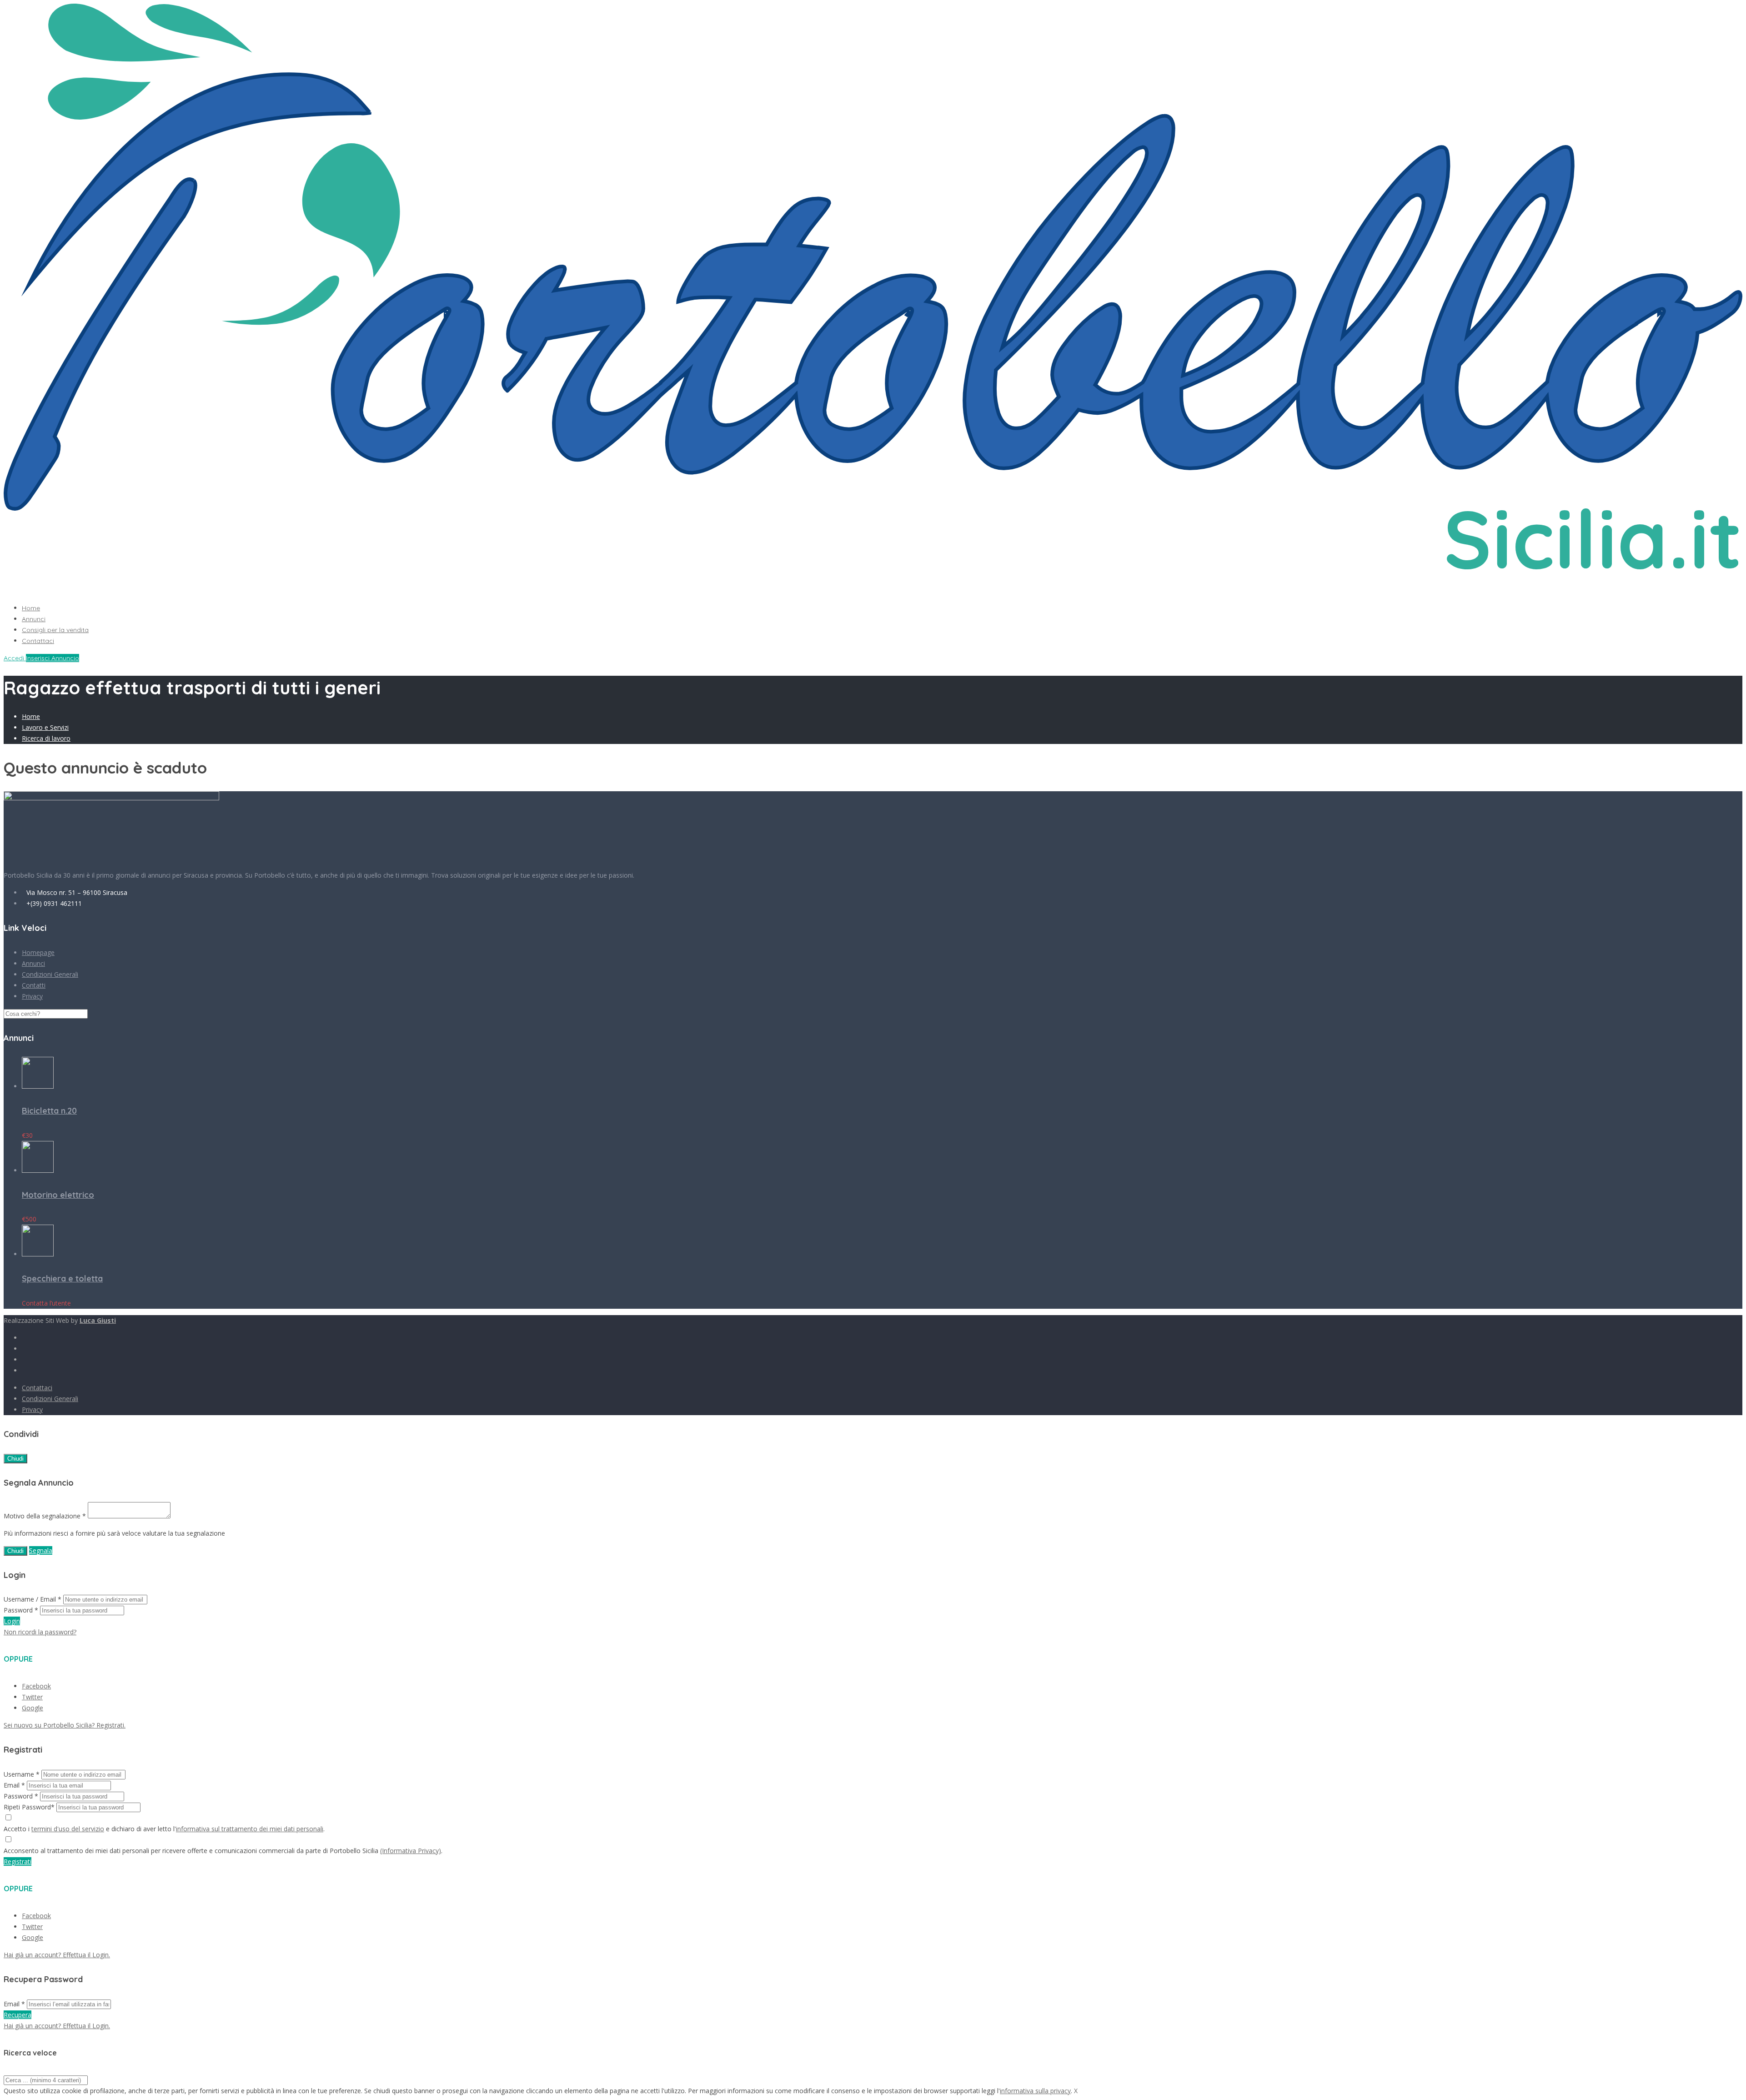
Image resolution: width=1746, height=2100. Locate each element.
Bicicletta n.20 (49, 1111)
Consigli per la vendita (55, 630)
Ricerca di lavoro (46, 738)
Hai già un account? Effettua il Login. (57, 1955)
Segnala (41, 1550)
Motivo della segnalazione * (45, 1516)
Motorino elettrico (58, 1195)
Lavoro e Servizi (45, 727)
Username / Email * (33, 1599)
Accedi (15, 658)
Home (31, 608)
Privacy (32, 996)
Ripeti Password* (29, 1807)
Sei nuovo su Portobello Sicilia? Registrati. (65, 1725)
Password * (21, 1610)
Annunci (34, 619)
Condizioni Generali (50, 974)
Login (12, 1621)
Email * (14, 1785)
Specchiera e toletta (62, 1279)
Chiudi (15, 1459)
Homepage (38, 952)
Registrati (18, 1861)
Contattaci (38, 641)
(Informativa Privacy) (411, 1851)
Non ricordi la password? (40, 1632)
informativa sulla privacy (1035, 2091)
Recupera (18, 2015)
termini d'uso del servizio (68, 1829)
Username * (22, 1774)
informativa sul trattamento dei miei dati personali (250, 1829)
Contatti (34, 985)
